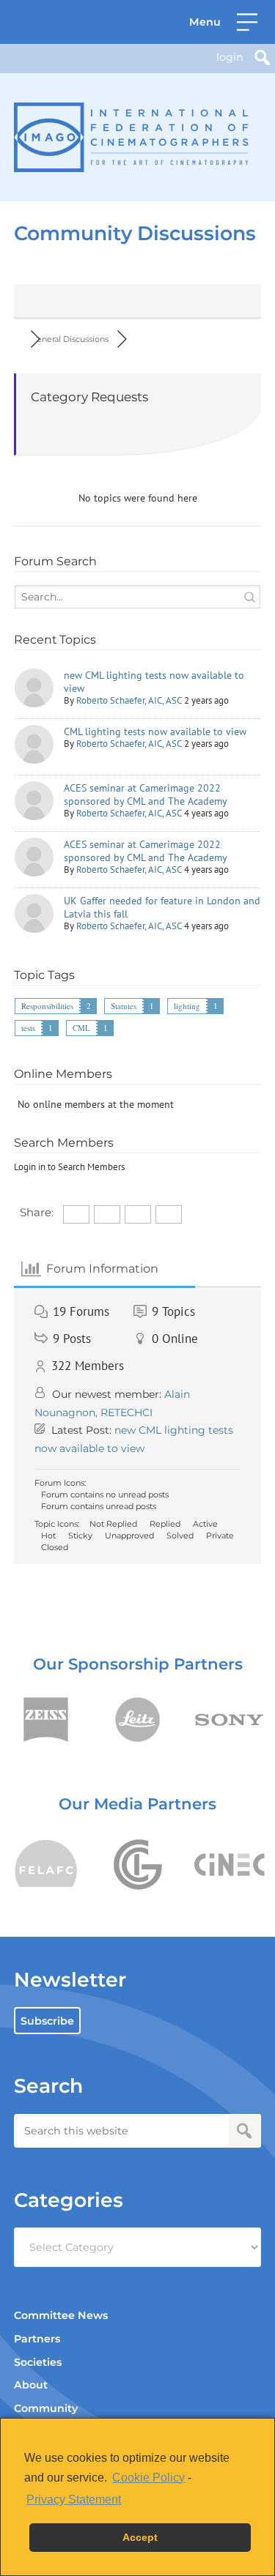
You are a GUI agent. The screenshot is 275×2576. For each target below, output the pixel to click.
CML (81, 1028)
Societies (38, 2362)
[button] (223, 22)
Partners (37, 2339)
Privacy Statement (74, 2499)
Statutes (124, 1006)
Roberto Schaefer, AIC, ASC (129, 700)
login (230, 57)
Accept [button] (140, 2537)
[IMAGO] (131, 137)
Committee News (61, 2315)
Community (46, 2408)
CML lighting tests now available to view (155, 732)
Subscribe (47, 2021)
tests (28, 1028)
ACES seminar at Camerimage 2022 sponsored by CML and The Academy (146, 794)
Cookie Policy (148, 2478)
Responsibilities (47, 1006)
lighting (187, 1006)
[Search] (262, 57)
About (31, 2385)
